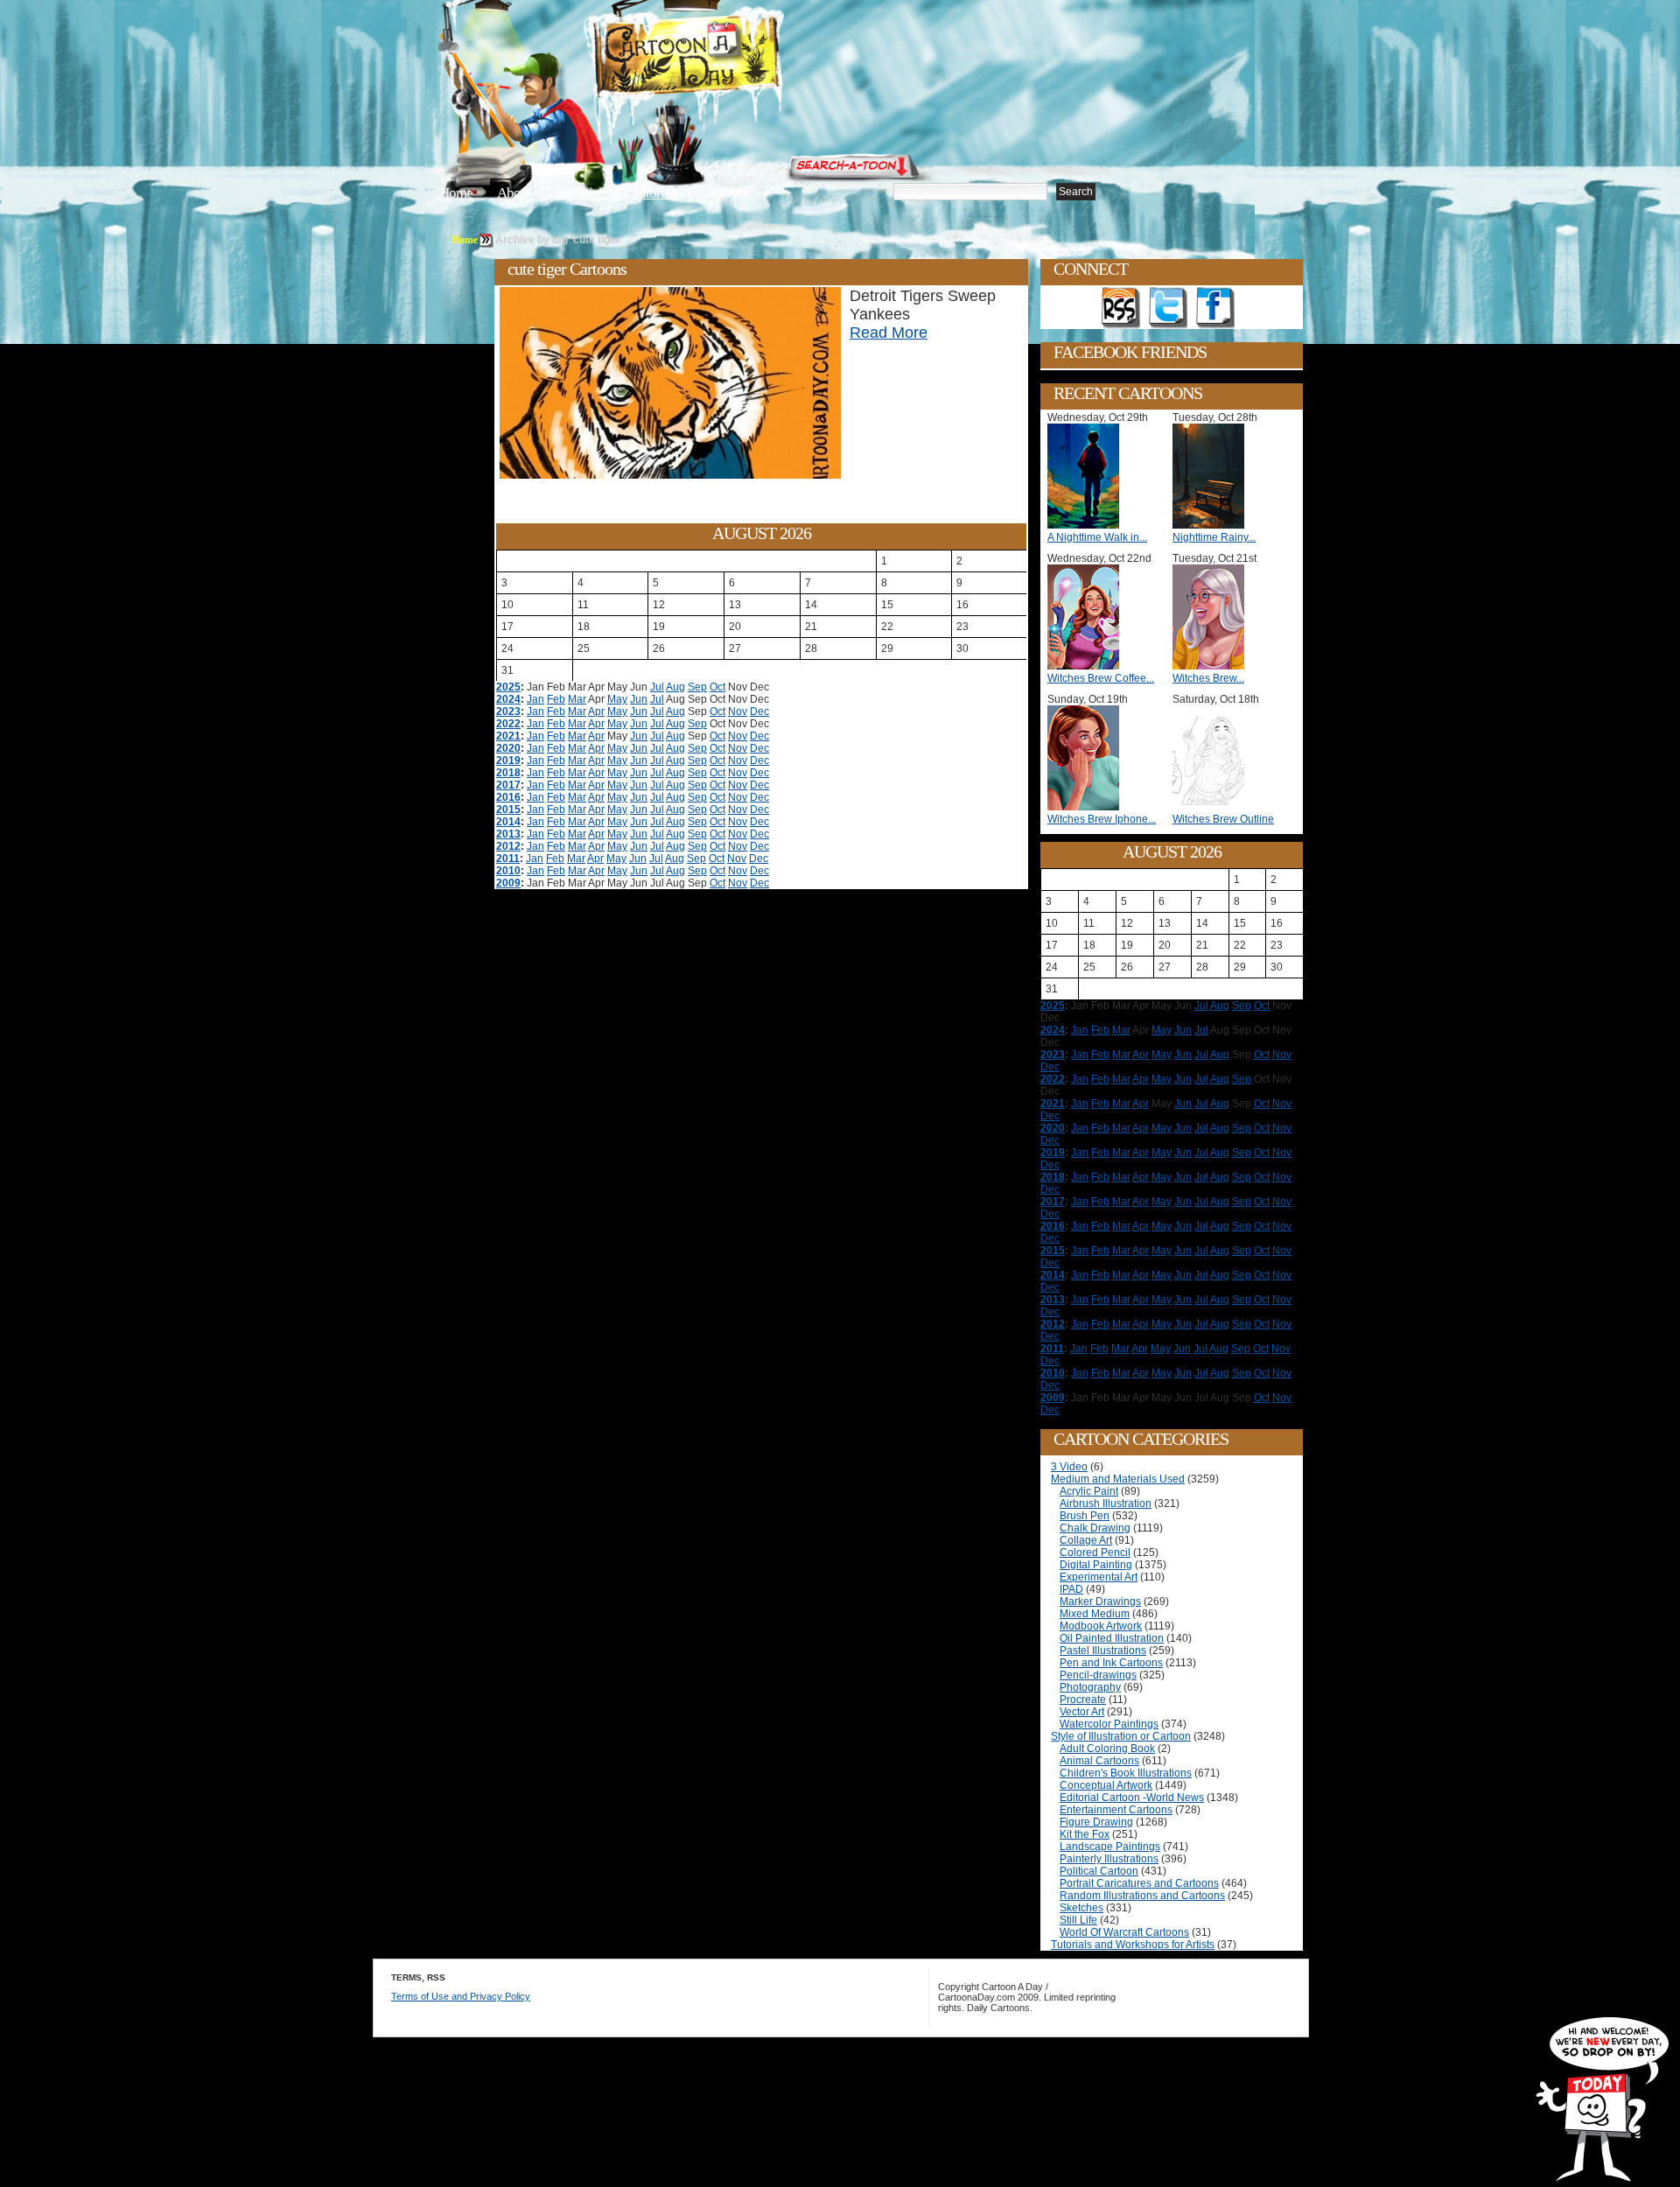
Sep (697, 687)
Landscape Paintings (1110, 1847)
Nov (738, 711)
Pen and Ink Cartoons (1111, 1663)
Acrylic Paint (1089, 1491)
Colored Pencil (1095, 1553)
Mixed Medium (1095, 1614)
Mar (577, 699)
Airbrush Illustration (1106, 1504)
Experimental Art (1099, 1577)
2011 (508, 859)
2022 (508, 724)
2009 (508, 883)
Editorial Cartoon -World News (1132, 1798)
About (514, 193)
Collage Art (1086, 1540)
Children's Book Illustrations (1126, 1773)
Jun (639, 699)
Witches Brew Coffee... (1101, 678)
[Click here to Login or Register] (1130, 162)
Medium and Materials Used (1118, 1479)
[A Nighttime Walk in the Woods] (1088, 525)
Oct (717, 687)
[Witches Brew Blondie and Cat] (1213, 666)
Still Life (1078, 1920)
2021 (508, 736)
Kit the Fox (1085, 1834)
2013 (508, 834)
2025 (508, 687)
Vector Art (1082, 1712)
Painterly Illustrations (1109, 1859)
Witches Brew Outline (1223, 819)
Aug (675, 687)
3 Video (1069, 1467)
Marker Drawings (1100, 1602)
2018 (508, 773)
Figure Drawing (1096, 1822)
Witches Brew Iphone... (1102, 819)
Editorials (581, 193)
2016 (508, 797)
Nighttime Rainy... (1214, 537)
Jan (535, 699)
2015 (508, 810)
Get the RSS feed (1121, 308)
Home (456, 193)
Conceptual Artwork (1106, 1785)
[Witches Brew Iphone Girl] (1088, 807)
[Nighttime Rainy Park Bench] (1213, 525)
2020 (508, 748)
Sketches (1081, 1908)
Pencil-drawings (1098, 1675)
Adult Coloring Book (1107, 1749)
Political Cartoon (1099, 1871)
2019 (508, 761)
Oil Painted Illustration (1112, 1638)
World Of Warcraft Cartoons (1124, 1932)
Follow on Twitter (1168, 308)
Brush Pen (1085, 1516)
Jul (657, 687)
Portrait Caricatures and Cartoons (1139, 1883)
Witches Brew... (1208, 678)
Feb (556, 699)
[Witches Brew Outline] (1213, 807)
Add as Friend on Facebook (1215, 308)
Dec (759, 711)
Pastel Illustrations (1103, 1651)
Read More (889, 333)
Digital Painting (1096, 1565)
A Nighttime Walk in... (1097, 537)
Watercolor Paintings (1109, 1724)
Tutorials (655, 193)
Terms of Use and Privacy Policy (461, 1996)
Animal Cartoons (1099, 1761)
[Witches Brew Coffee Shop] (1088, 666)
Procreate (1083, 1700)
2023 (508, 711)
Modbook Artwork (1101, 1626)
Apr (596, 711)
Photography (1090, 1687)
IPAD (1071, 1589)
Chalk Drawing (1095, 1528)
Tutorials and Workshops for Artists (1133, 1945)
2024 (508, 699)
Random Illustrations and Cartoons (1142, 1896)
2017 (508, 785)
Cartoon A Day (730, 58)
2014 (508, 822)
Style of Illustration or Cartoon (1121, 1736)
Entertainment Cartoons (1116, 1810)
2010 (508, 871)
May (617, 699)
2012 (508, 846)
